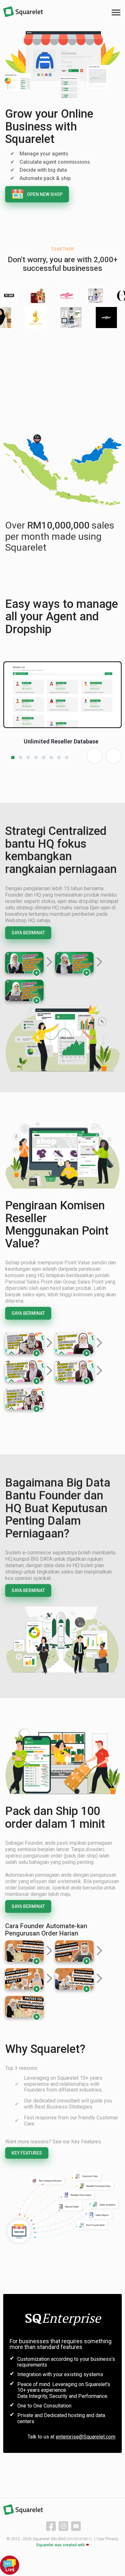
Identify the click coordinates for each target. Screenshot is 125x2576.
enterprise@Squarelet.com (86, 2437)
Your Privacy (107, 2539)
